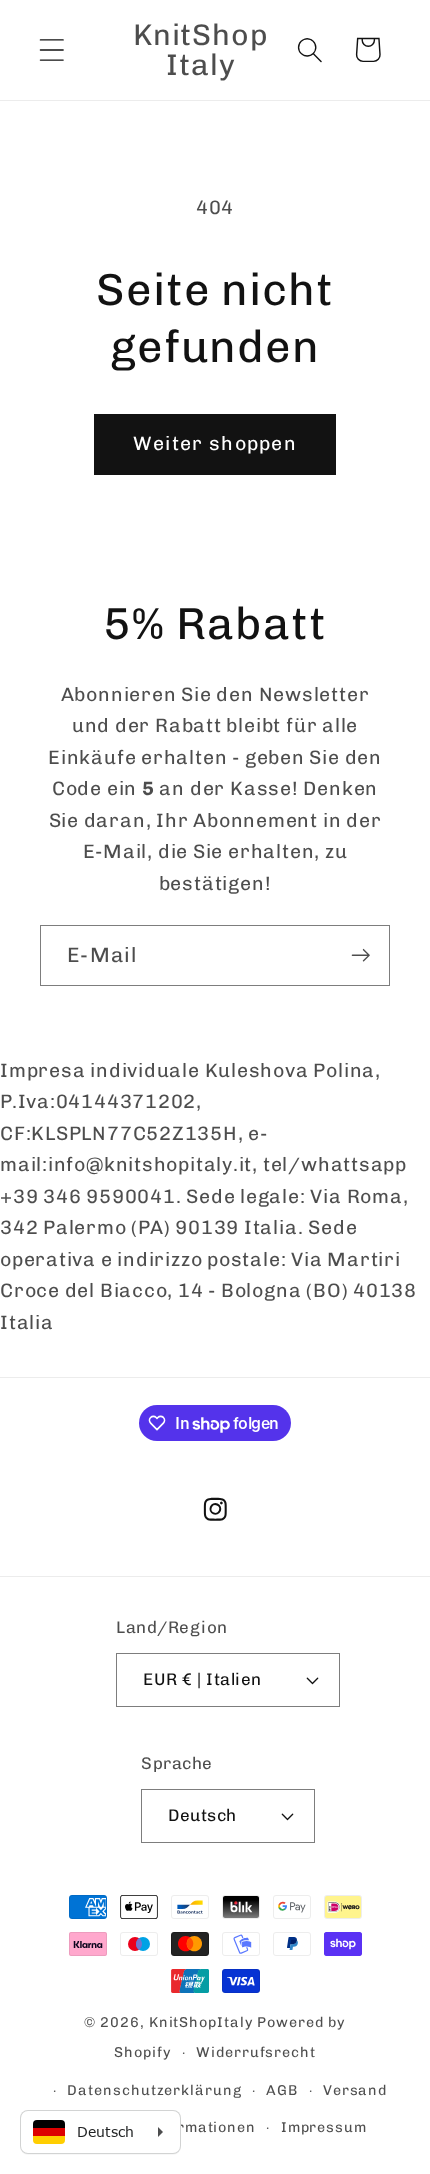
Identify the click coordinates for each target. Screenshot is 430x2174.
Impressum (324, 2127)
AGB (282, 2090)
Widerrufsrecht (256, 2052)
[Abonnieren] (360, 955)
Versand (355, 2090)
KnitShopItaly (201, 2022)
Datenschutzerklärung (154, 2090)
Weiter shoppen (215, 443)
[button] (51, 49)
